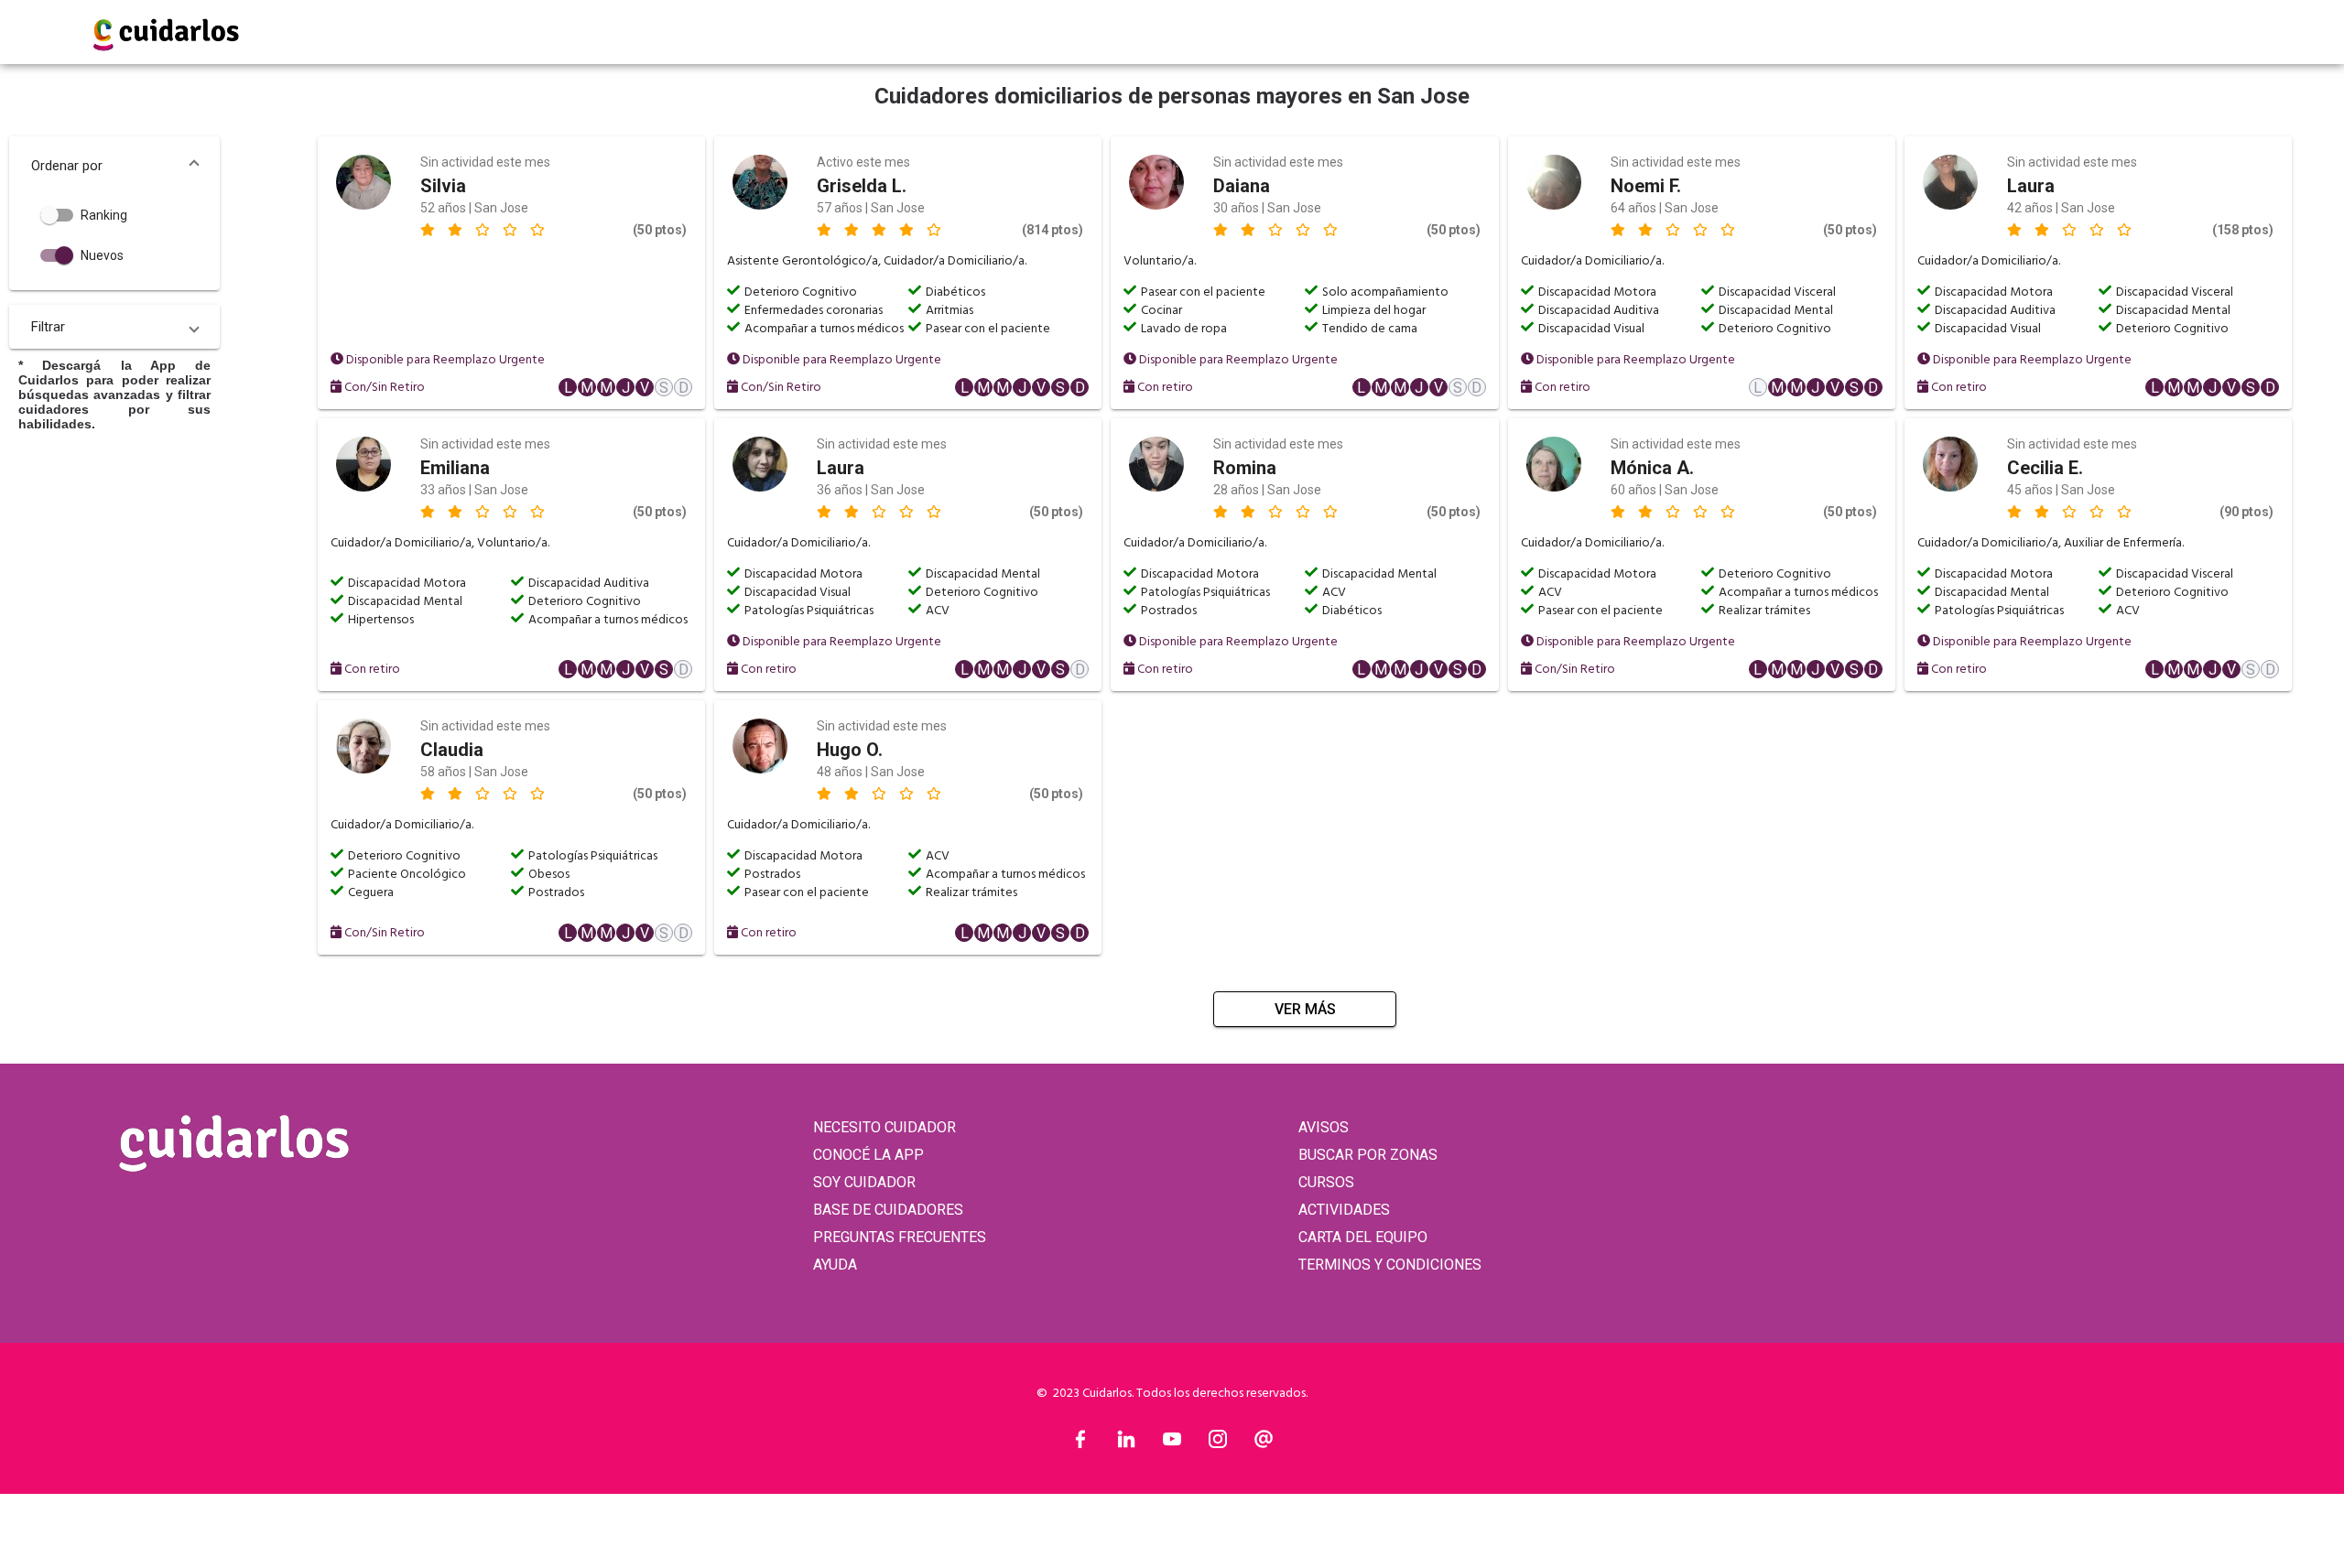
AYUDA (835, 1265)
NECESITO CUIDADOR (884, 1127)
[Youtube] (1172, 1444)
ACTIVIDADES (1344, 1210)
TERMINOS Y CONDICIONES (1390, 1265)
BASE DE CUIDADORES (888, 1210)
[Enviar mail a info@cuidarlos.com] (1264, 1444)
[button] (114, 166)
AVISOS (1324, 1127)
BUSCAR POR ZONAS (1368, 1155)
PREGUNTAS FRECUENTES (900, 1237)
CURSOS (1326, 1182)
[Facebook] (1080, 1444)
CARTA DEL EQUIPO (1363, 1237)
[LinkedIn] (1126, 1444)
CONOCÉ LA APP (868, 1155)
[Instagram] (1218, 1444)
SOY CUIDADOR (864, 1182)
